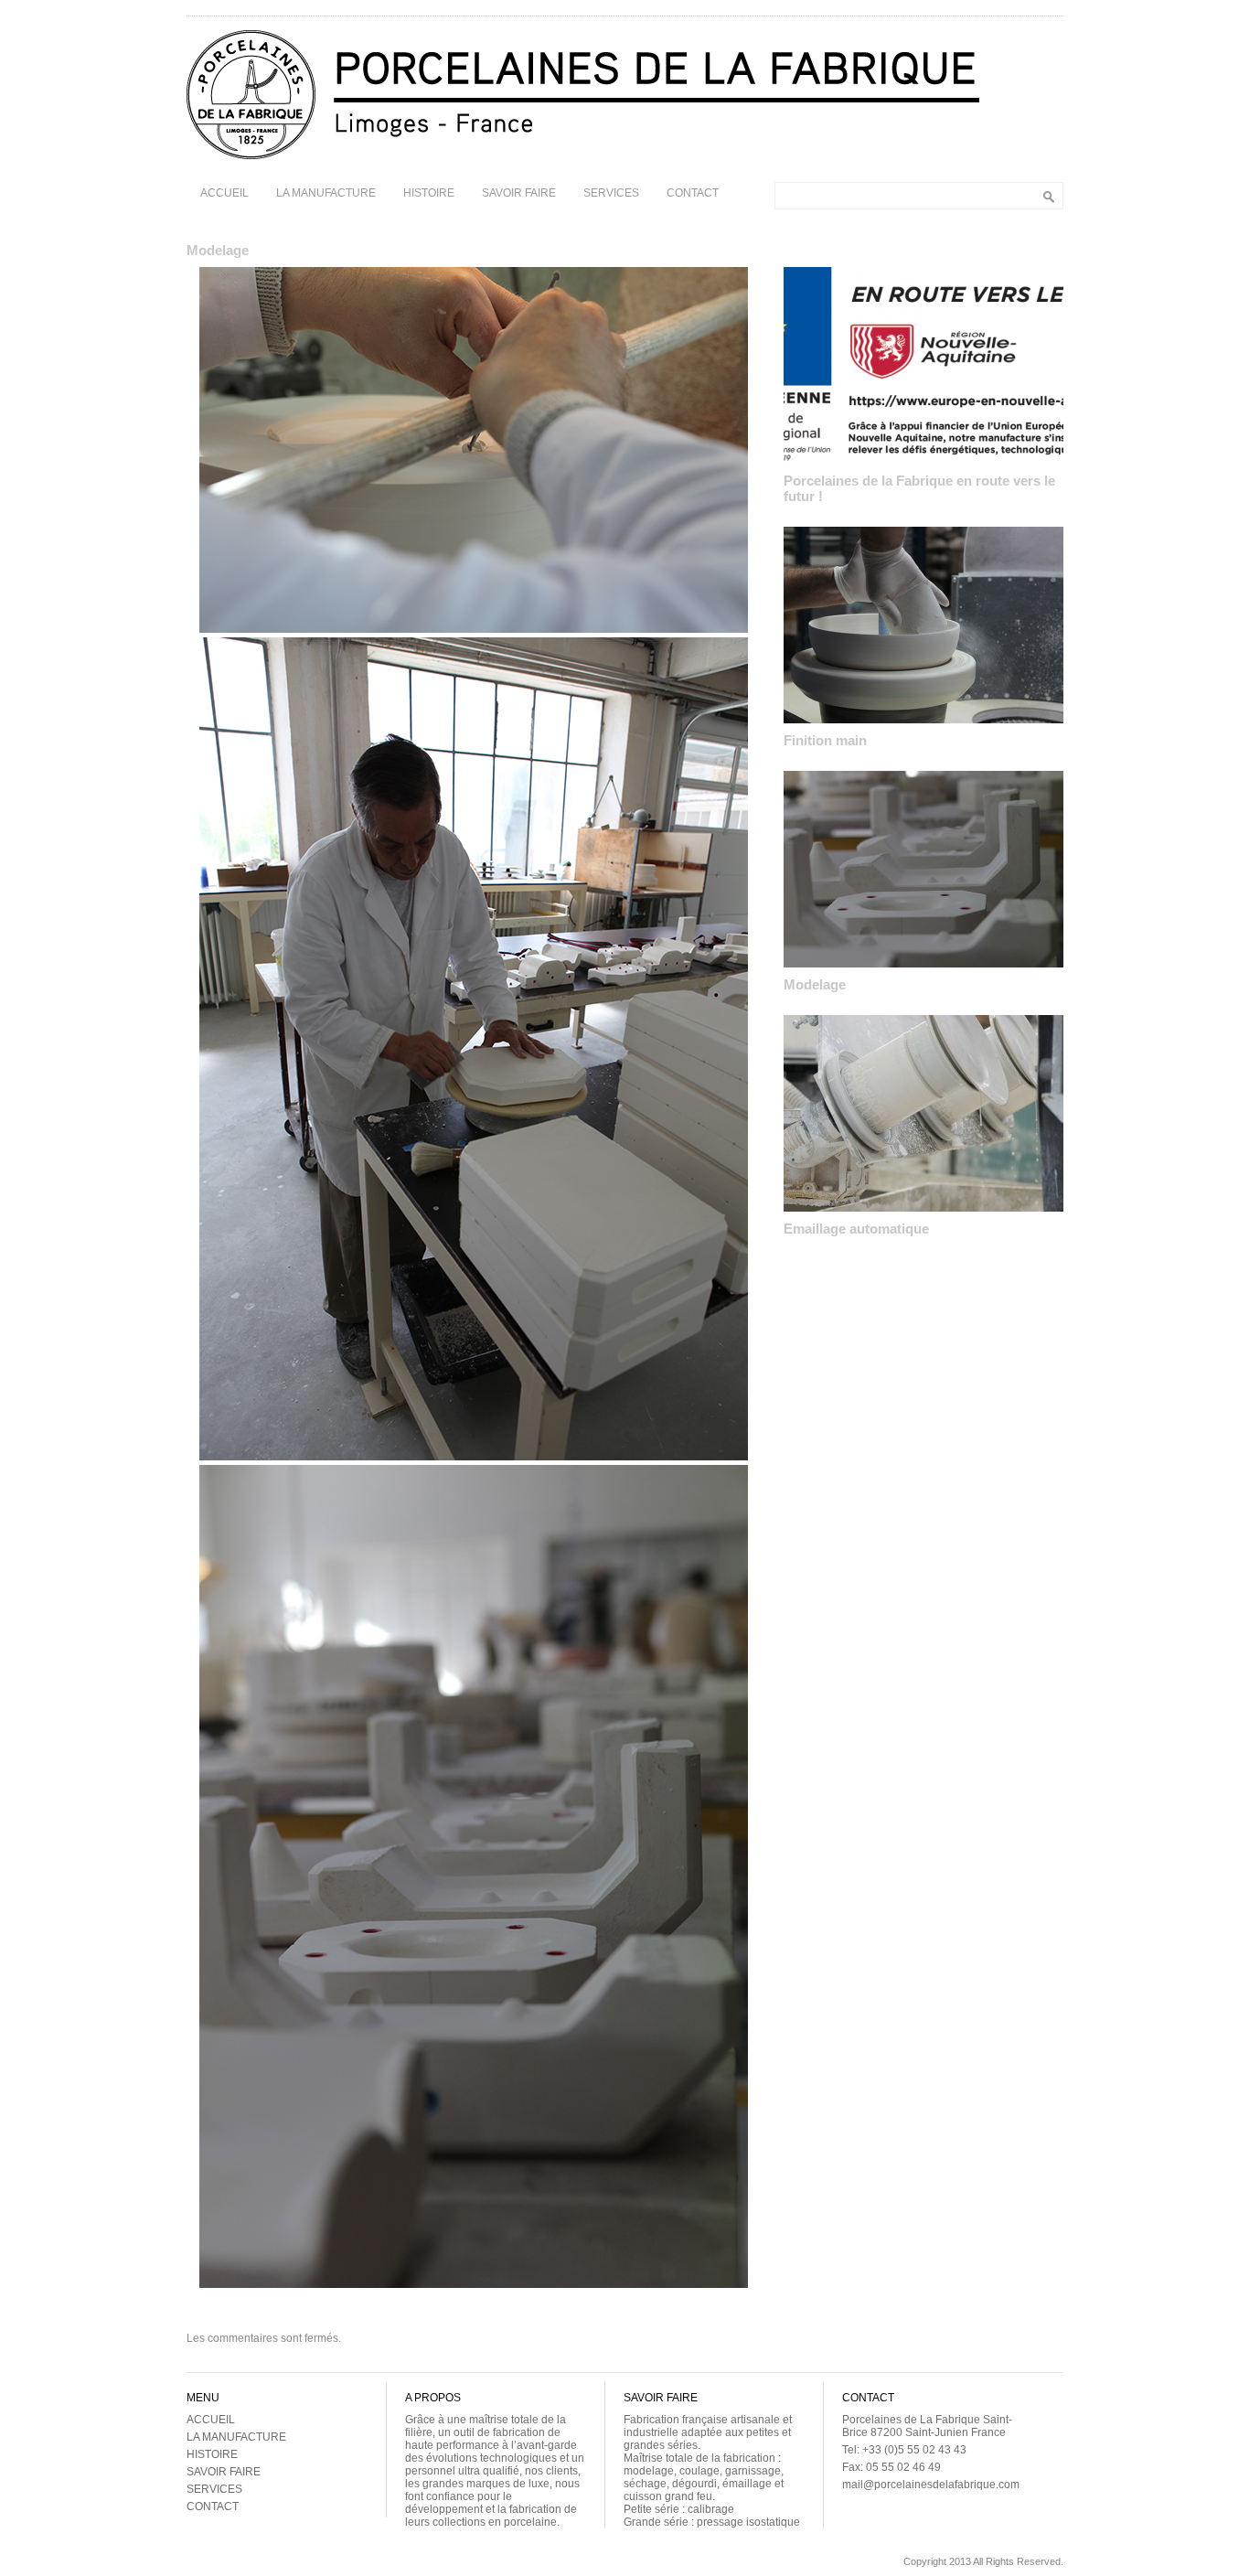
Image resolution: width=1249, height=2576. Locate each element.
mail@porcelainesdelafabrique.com (931, 2485)
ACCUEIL (224, 193)
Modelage (815, 984)
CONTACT (693, 193)
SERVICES (611, 193)
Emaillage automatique (856, 1229)
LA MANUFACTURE (326, 193)
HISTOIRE (429, 193)
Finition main (825, 740)
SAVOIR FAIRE (519, 193)
